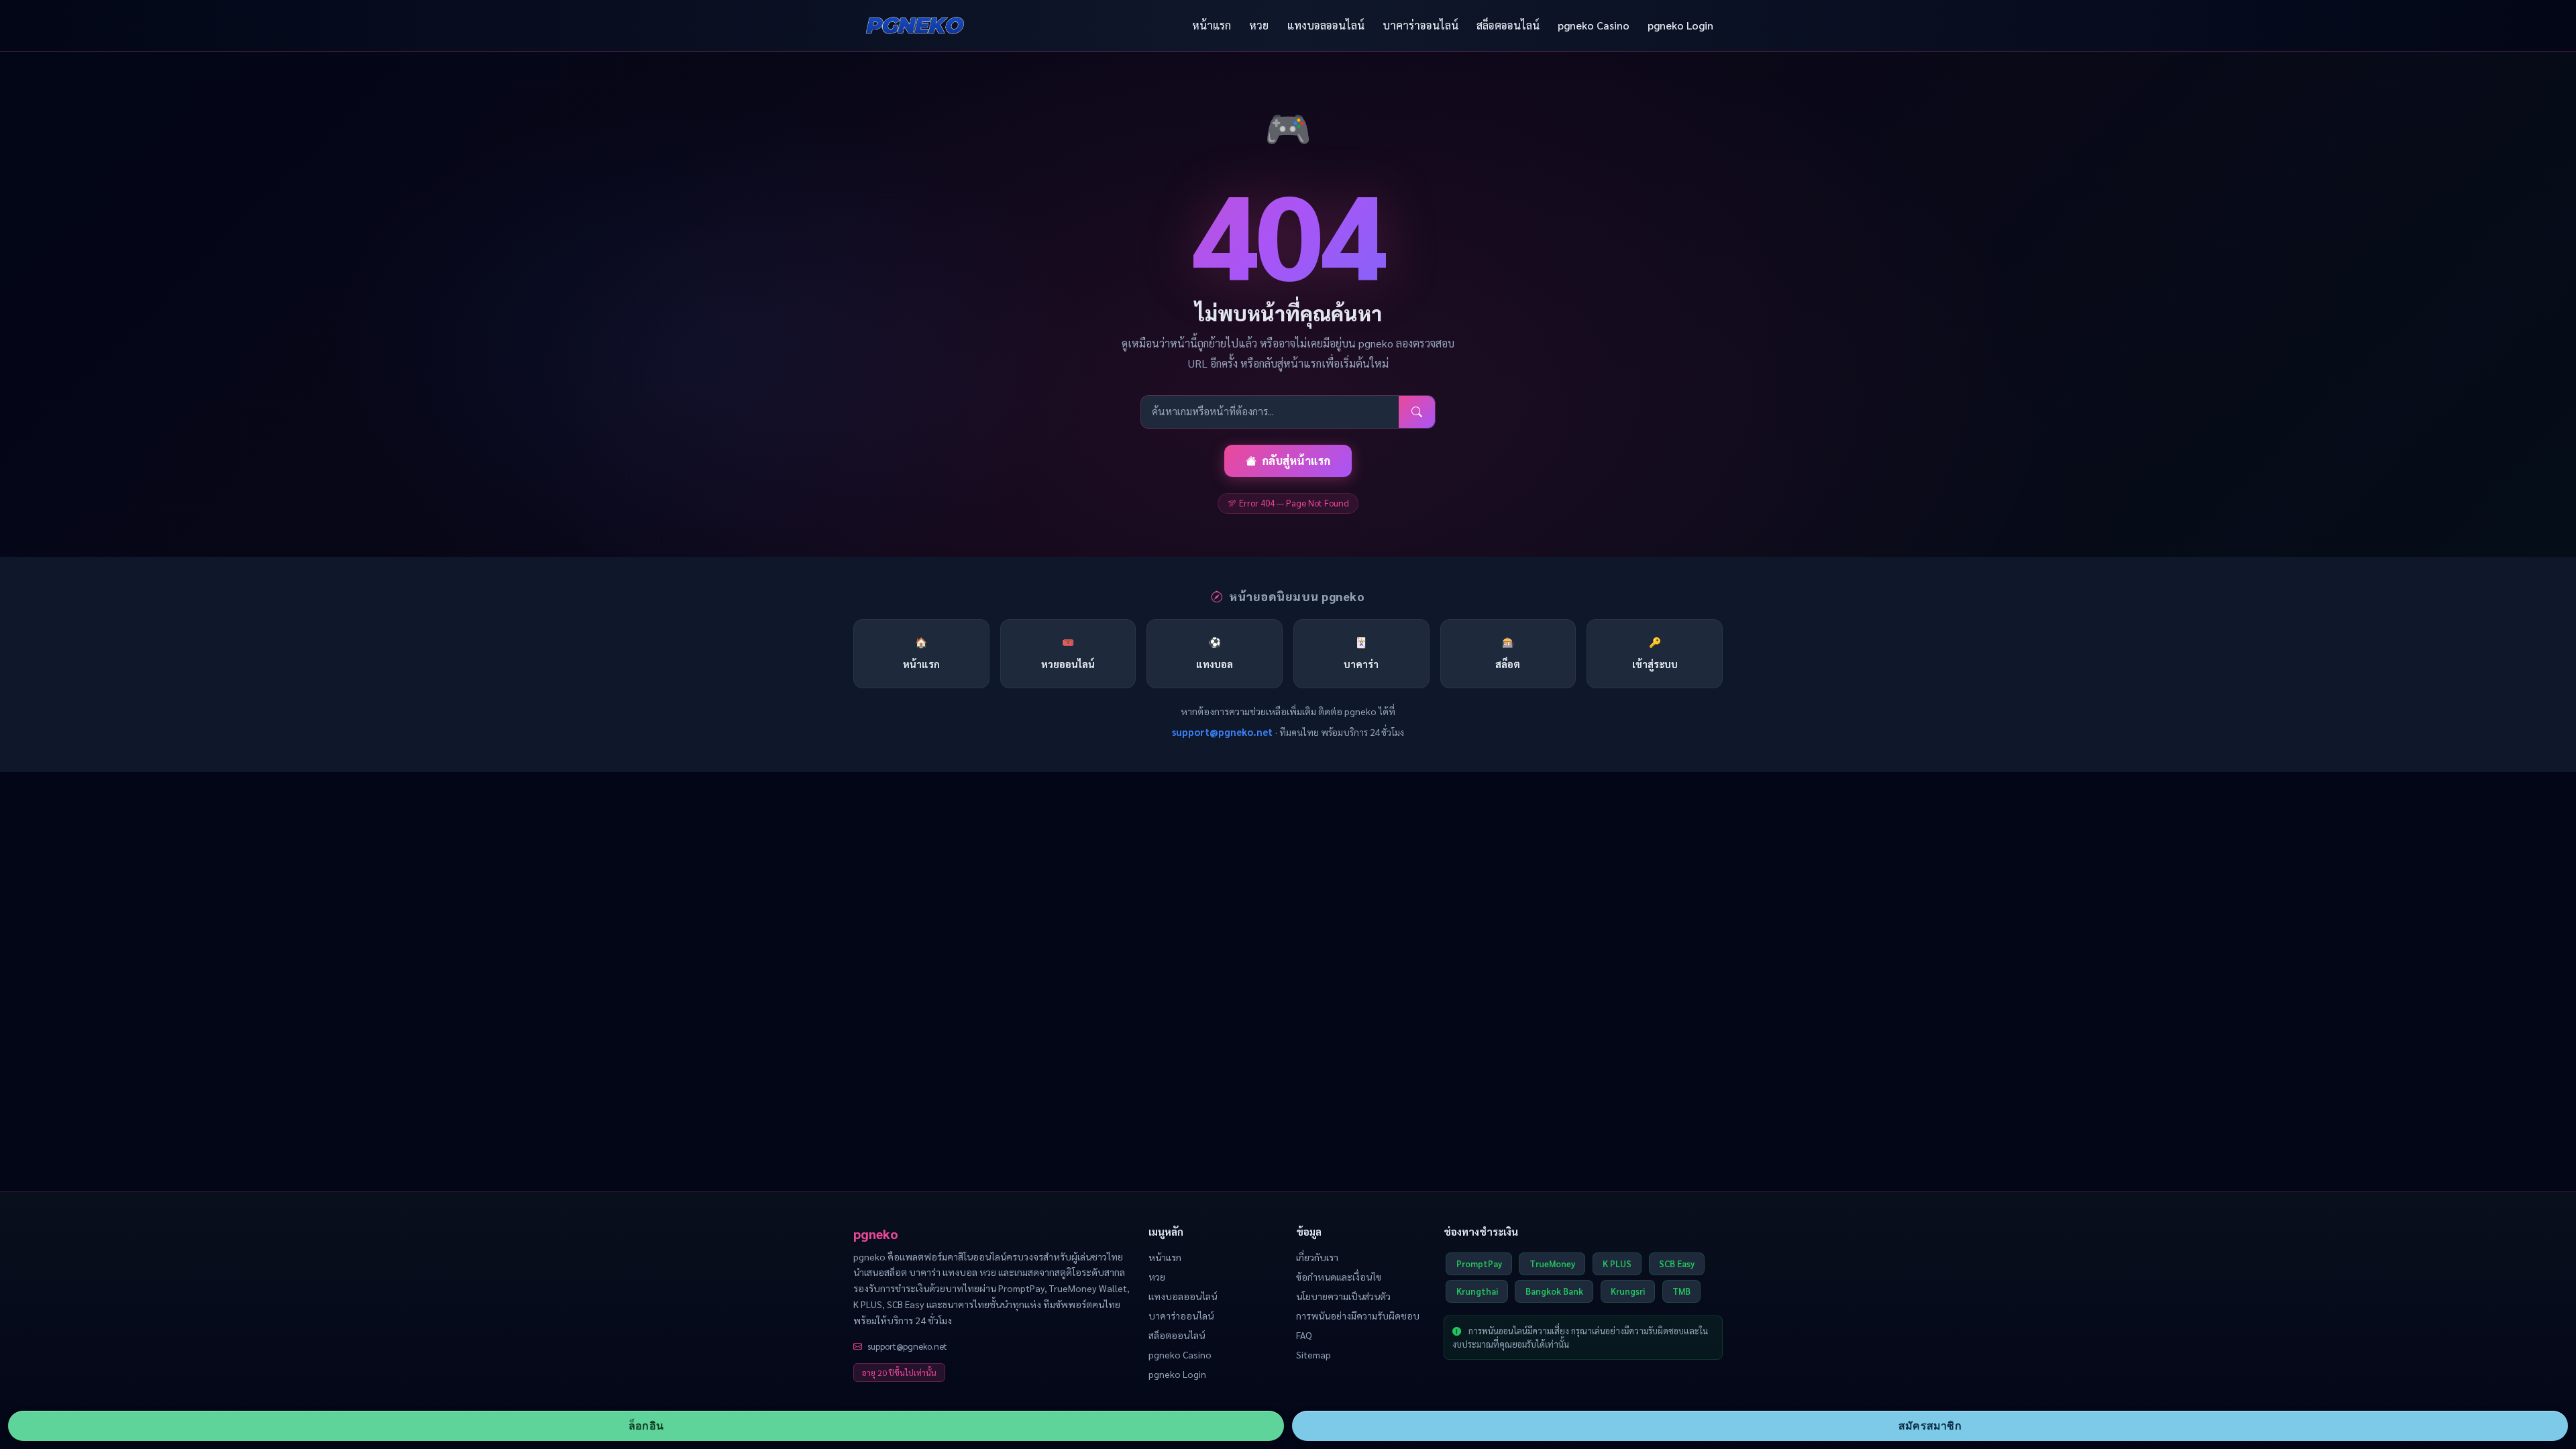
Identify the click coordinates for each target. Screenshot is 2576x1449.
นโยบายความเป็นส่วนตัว (1343, 1296)
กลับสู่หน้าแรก (1296, 461)
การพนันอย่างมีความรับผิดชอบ (1358, 1316)
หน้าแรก (1212, 25)
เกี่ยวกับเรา (1317, 1257)
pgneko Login (1680, 25)
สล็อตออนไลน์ (1508, 25)
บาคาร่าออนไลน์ (1420, 25)
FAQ (1304, 1335)
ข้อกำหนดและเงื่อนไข (1339, 1277)
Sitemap (1313, 1354)
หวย (1259, 25)
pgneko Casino (1594, 25)
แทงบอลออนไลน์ (1326, 25)
